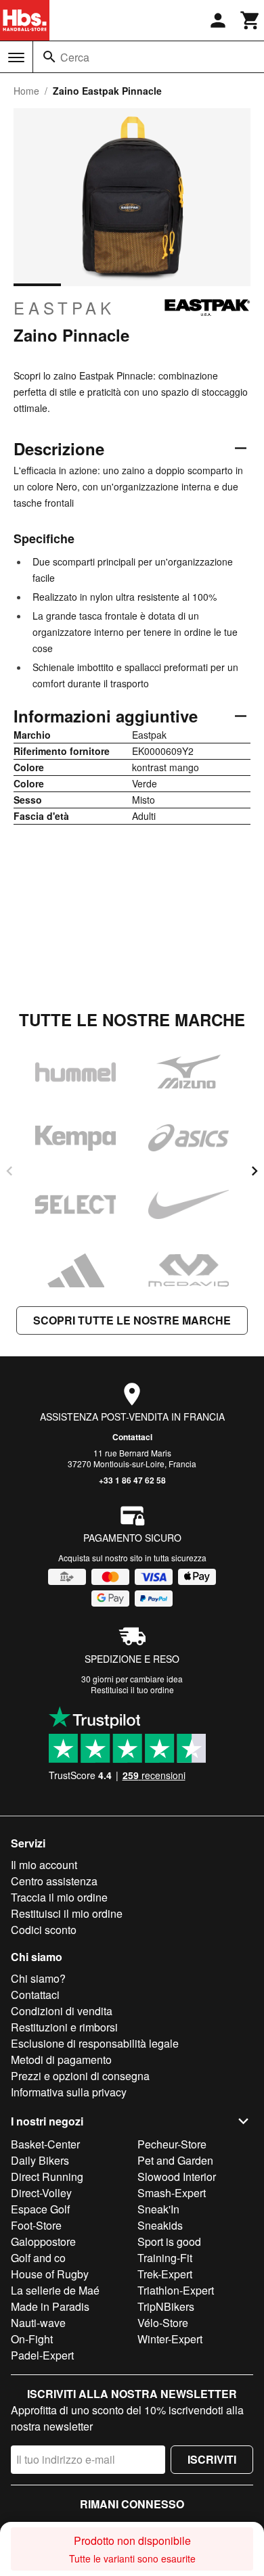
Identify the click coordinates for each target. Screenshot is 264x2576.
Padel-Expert (42, 2355)
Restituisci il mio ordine (67, 1913)
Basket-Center (45, 2144)
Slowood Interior (177, 2177)
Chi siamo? (38, 1978)
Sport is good (169, 2241)
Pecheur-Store (172, 2144)
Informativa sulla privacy (69, 2092)
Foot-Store (36, 2225)
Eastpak (64, 308)
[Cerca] (49, 57)
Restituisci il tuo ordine (132, 1689)
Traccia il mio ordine (59, 1897)
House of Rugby (50, 2274)
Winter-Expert (170, 2339)
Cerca (75, 57)
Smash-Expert (172, 2193)
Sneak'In (158, 2209)
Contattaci (132, 1437)
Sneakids (160, 2225)
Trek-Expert (165, 2274)
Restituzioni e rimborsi (64, 2027)
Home (26, 91)
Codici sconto (44, 1930)
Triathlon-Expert (176, 2290)
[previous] (9, 1171)
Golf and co (38, 2258)
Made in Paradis (50, 2306)
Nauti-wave (38, 2323)
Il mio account (44, 1865)
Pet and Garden (175, 2160)
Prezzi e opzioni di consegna (80, 2076)
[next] (255, 1171)
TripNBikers (166, 2306)
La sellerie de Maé (55, 2290)
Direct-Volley (41, 2193)
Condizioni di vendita (62, 2011)
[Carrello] (250, 20)
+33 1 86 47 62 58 (132, 1480)
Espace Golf (40, 2209)
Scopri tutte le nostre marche (132, 1320)
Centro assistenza (54, 1881)
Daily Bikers (40, 2160)
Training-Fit (165, 2258)
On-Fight (32, 2339)
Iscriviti (212, 2459)
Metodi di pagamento (61, 2060)
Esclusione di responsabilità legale (95, 2043)
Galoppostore (43, 2241)
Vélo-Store (163, 2323)
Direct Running (47, 2177)
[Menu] (16, 57)
